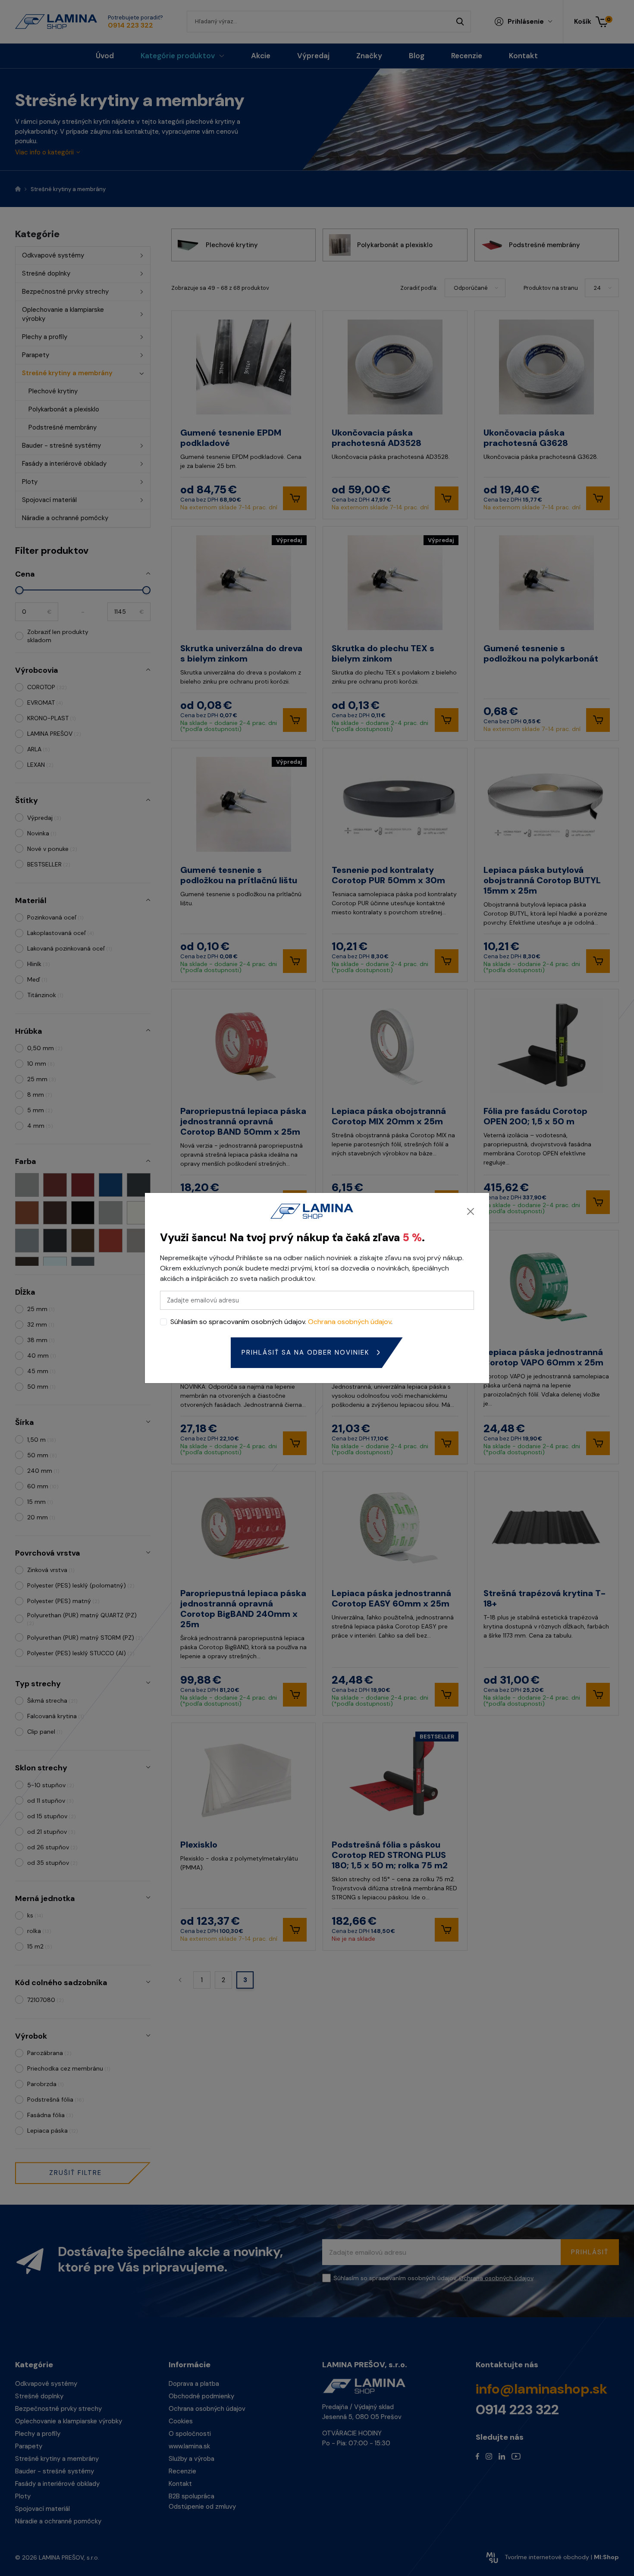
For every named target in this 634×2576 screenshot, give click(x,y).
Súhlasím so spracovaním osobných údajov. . (281, 1322)
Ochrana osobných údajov (350, 1322)
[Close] (471, 1211)
